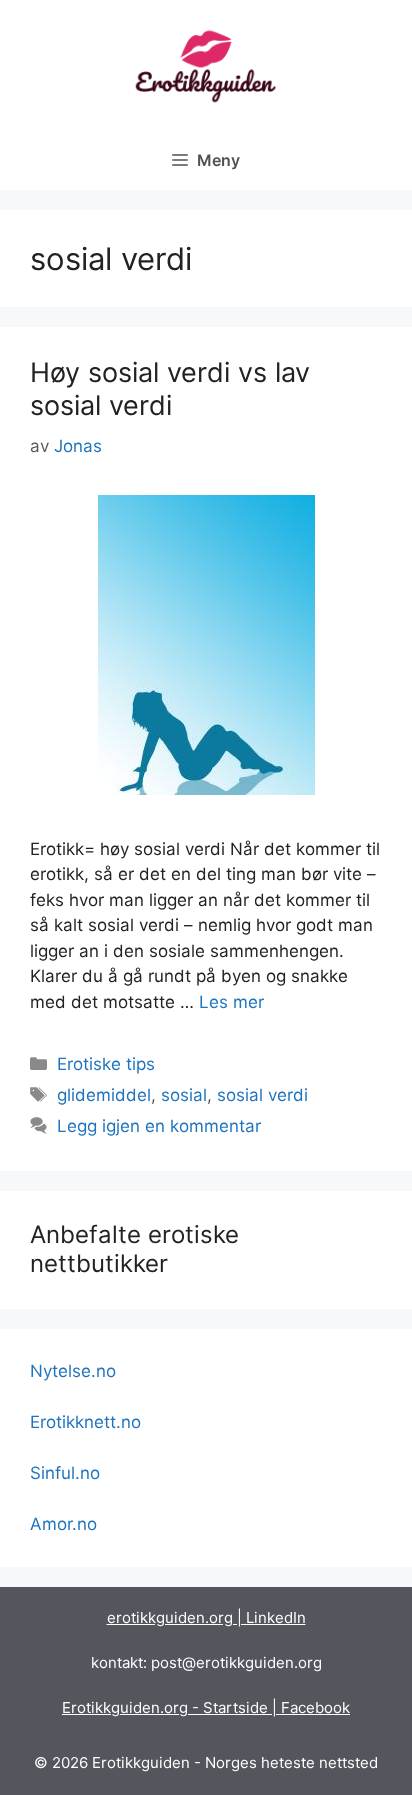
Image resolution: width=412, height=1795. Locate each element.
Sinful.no (65, 1473)
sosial (184, 1095)
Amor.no (63, 1524)
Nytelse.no (73, 1371)
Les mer (231, 1002)
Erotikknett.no (85, 1422)
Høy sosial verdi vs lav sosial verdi (170, 388)
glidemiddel (104, 1095)
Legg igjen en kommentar (159, 1126)
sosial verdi (262, 1095)
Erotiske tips (106, 1064)
